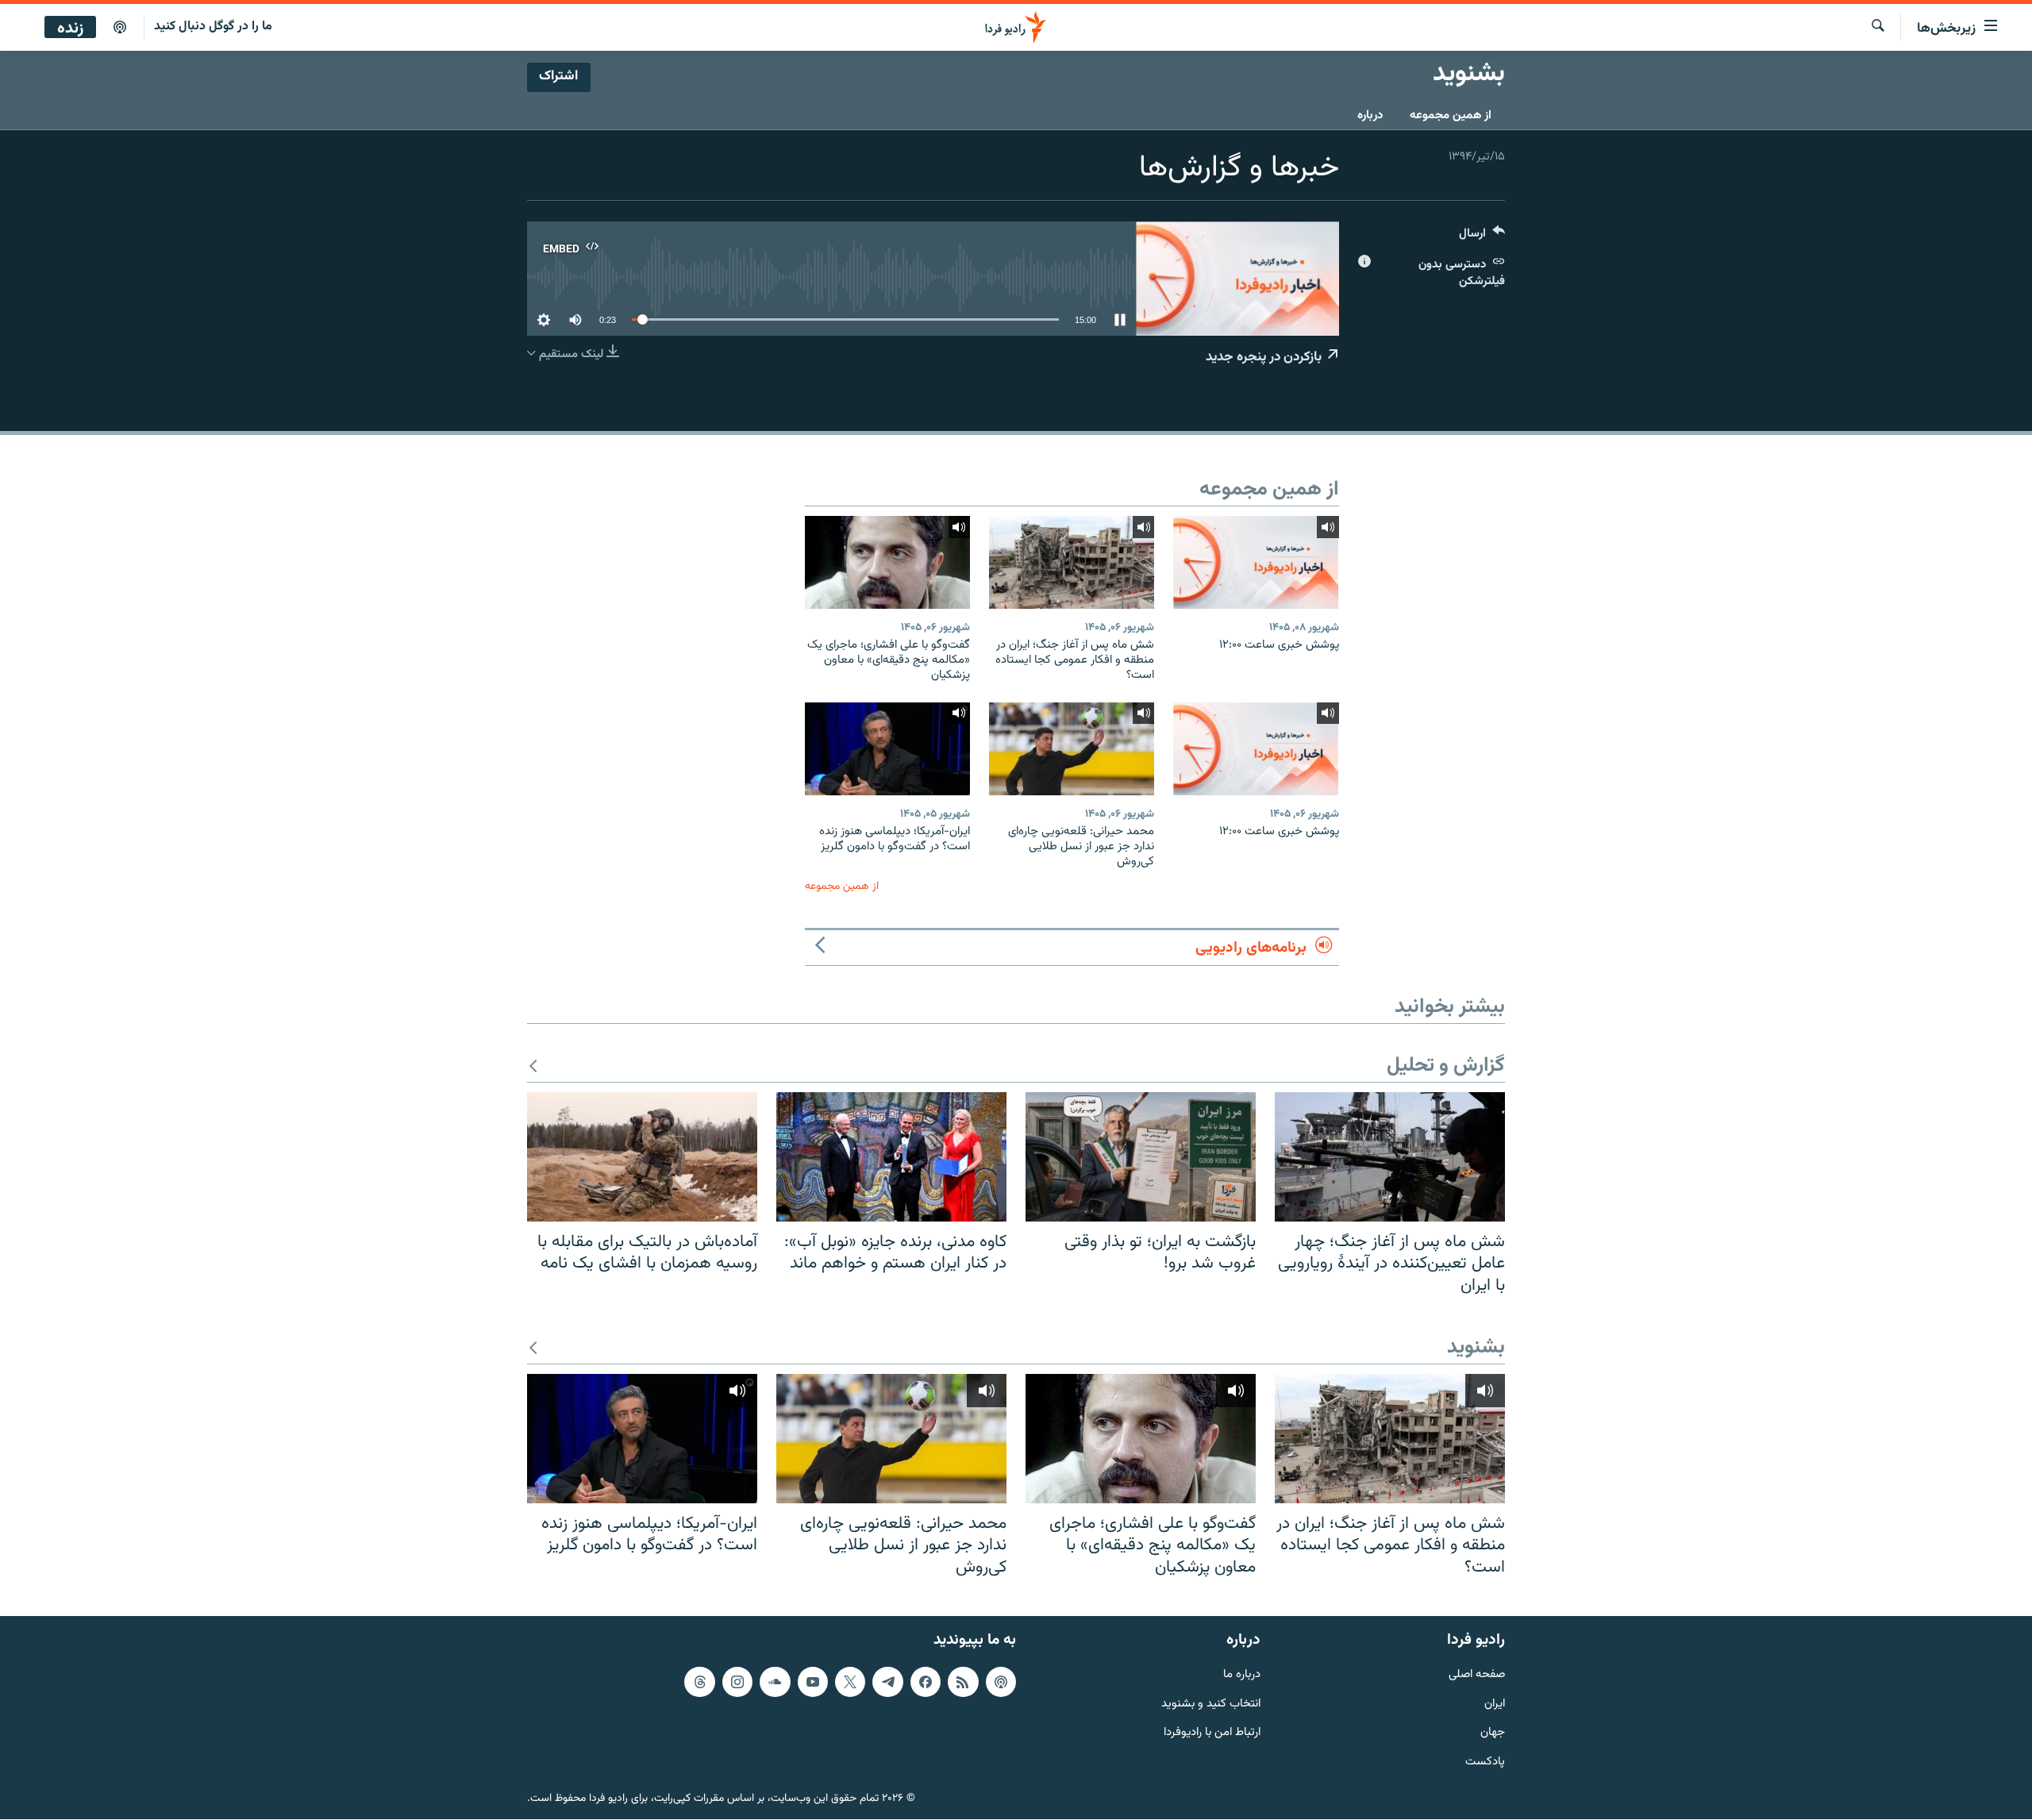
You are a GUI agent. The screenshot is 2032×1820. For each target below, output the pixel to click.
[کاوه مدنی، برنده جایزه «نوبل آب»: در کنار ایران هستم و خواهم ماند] (891, 1157)
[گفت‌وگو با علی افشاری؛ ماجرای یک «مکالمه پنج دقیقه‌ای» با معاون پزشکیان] (887, 562)
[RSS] (963, 1682)
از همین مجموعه (1451, 115)
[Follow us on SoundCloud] (775, 1682)
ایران (1495, 1705)
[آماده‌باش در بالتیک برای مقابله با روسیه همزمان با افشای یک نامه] (642, 1157)
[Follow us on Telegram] (887, 1682)
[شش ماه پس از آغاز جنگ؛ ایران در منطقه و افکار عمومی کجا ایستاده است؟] (1072, 562)
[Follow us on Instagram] (737, 1682)
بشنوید (1476, 1348)
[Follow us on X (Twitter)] (850, 1682)
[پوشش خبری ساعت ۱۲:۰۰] (1256, 562)
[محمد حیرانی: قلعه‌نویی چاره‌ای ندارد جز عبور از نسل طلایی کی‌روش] (1072, 749)
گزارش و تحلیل (1446, 1066)
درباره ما (1242, 1675)
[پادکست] (120, 28)
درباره (1370, 115)
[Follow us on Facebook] (926, 1682)
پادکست (1485, 1763)
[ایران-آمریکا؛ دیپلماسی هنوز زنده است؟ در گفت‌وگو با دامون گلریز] (887, 749)
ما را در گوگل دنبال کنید (213, 27)
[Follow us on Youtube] (813, 1682)
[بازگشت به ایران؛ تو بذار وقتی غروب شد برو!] (1141, 1157)
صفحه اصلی (1477, 1675)
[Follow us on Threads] (699, 1682)
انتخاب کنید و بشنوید (1211, 1705)
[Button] (1482, 237)
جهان (1493, 1734)
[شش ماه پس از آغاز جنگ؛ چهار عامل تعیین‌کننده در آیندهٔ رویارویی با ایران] (1390, 1157)
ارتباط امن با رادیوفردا (1212, 1734)
